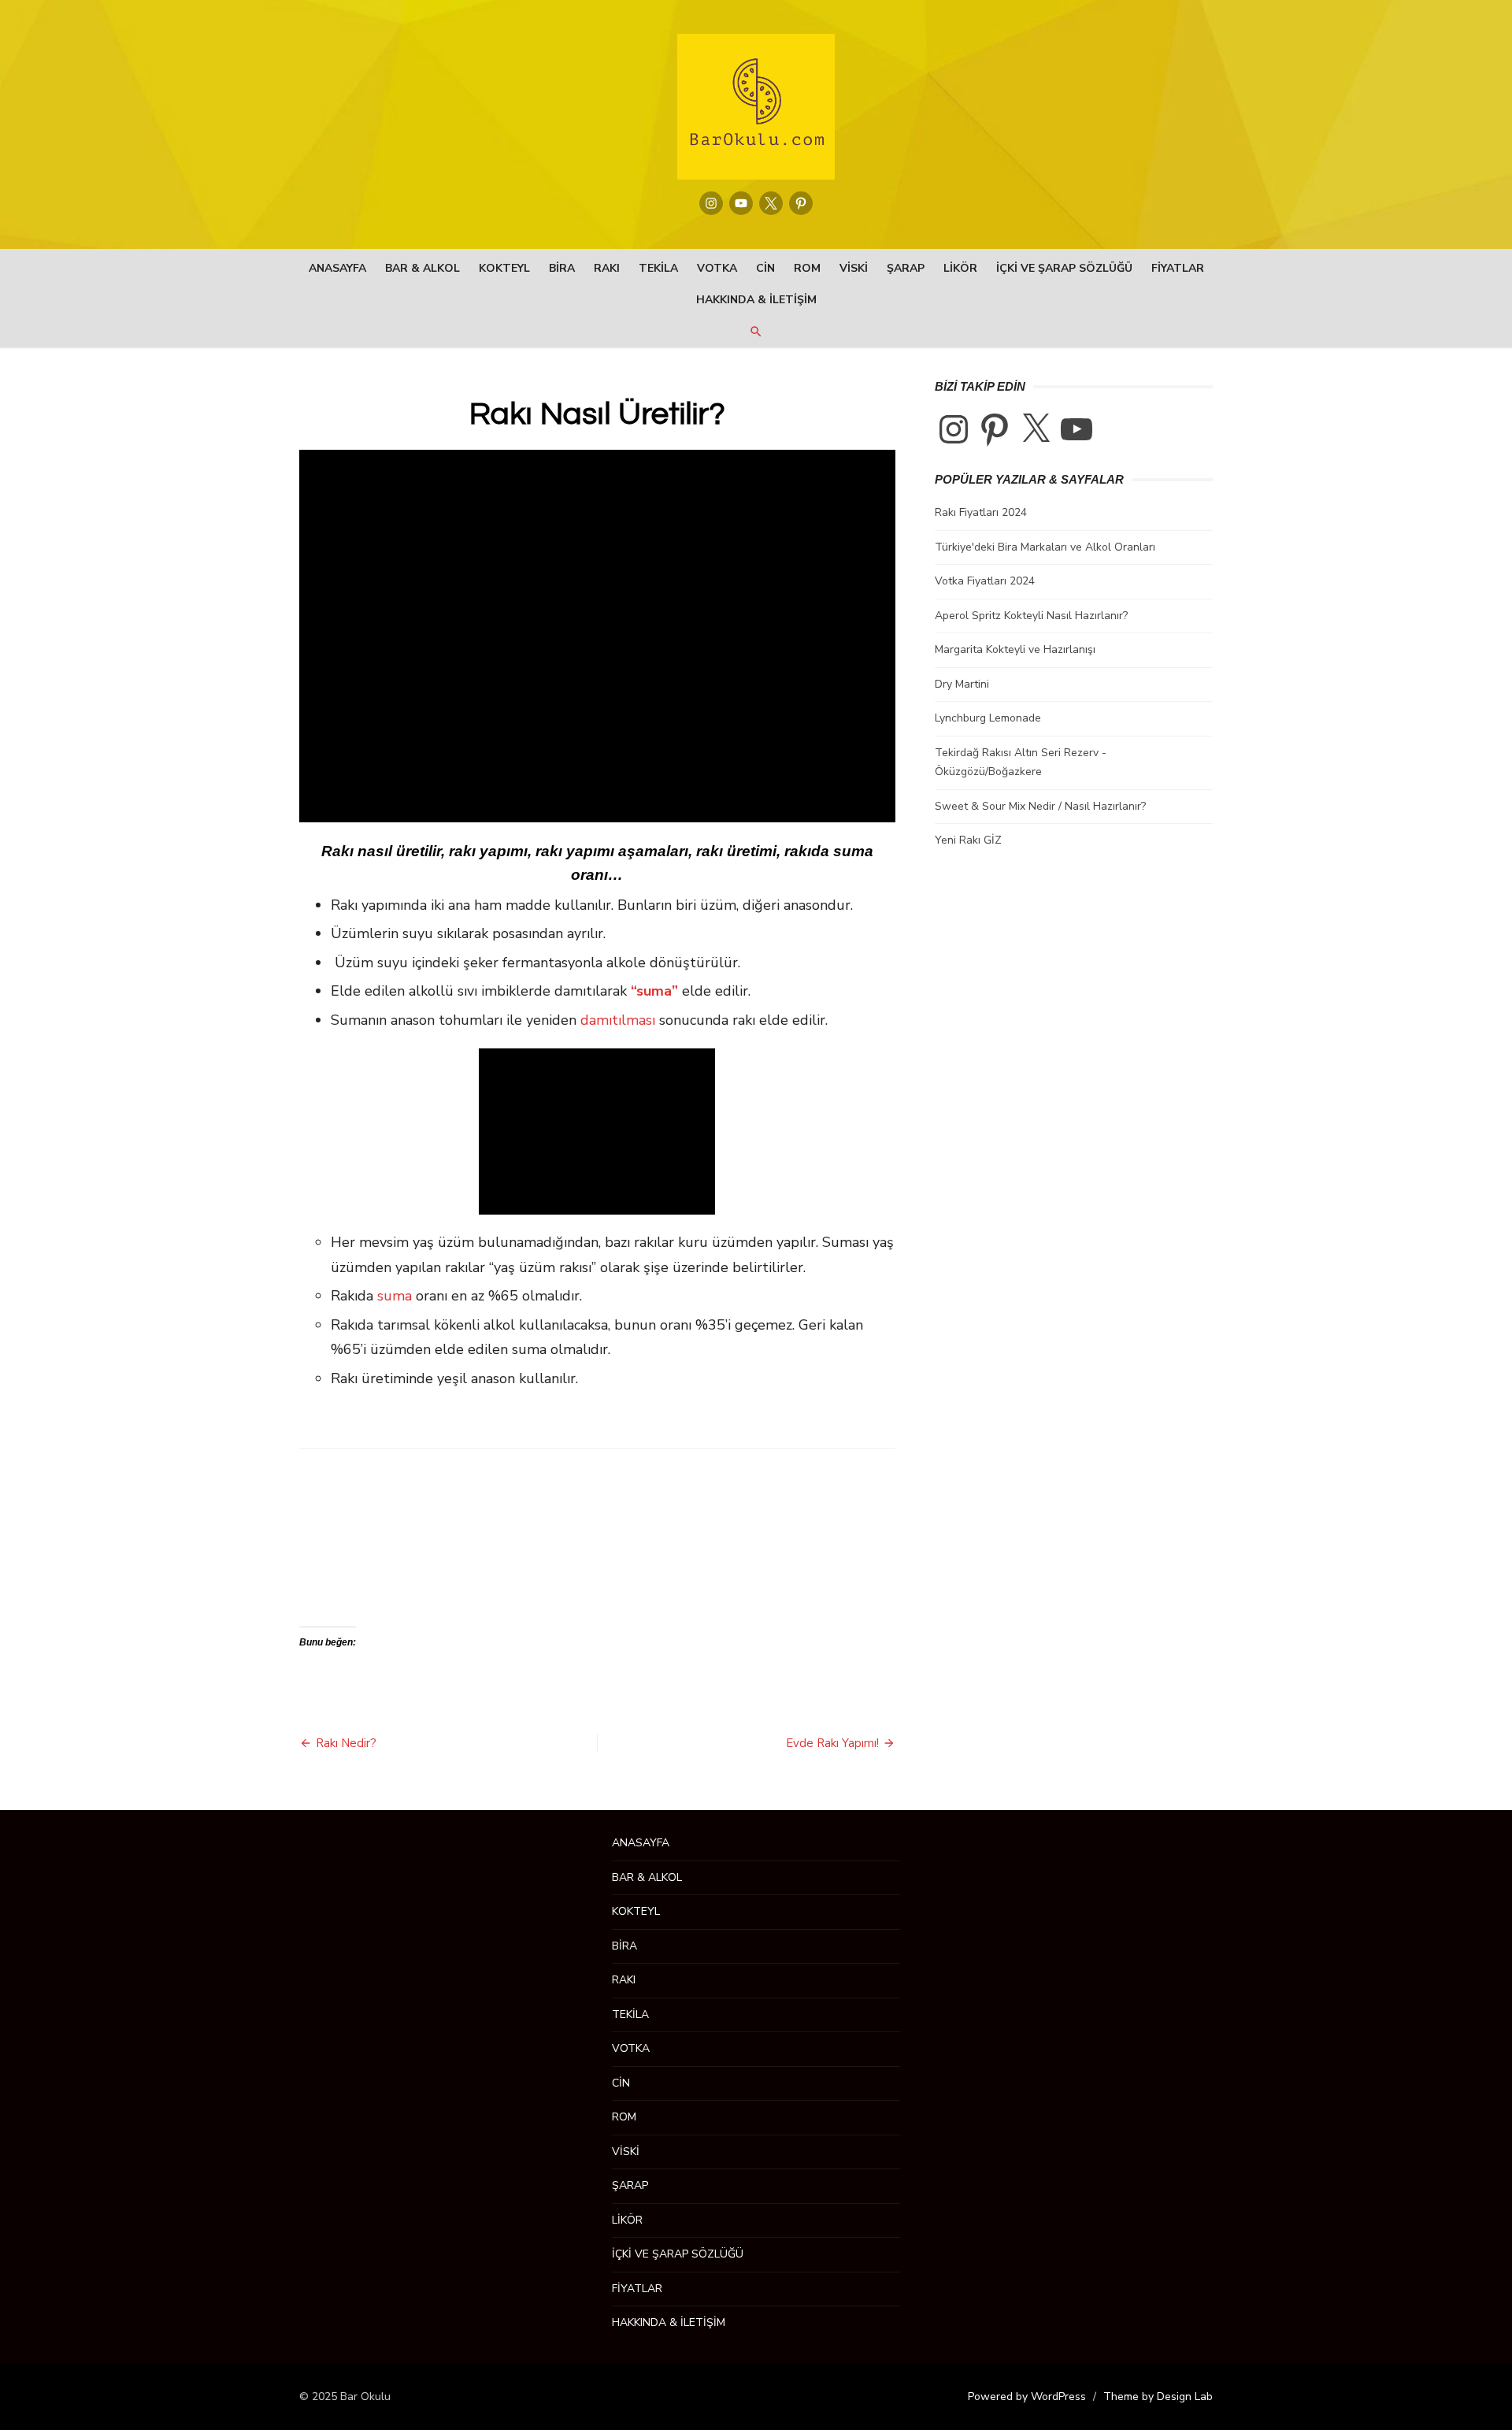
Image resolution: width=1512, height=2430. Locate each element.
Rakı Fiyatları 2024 (981, 512)
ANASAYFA (337, 268)
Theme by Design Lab (1158, 2397)
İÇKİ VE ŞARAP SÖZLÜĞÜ (1064, 268)
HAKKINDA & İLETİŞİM (756, 300)
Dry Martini (962, 684)
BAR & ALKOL (422, 268)
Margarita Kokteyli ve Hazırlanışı (1015, 649)
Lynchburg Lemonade (988, 718)
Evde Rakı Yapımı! (832, 1743)
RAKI (607, 268)
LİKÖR (960, 268)
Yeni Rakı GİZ (968, 840)
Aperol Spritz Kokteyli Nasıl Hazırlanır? (1031, 616)
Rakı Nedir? (346, 1743)
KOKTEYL (504, 268)
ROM (807, 268)
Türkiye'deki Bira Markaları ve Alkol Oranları (1045, 547)
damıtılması (618, 1020)
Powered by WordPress (1027, 2397)
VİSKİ (854, 268)
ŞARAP (906, 268)
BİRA (562, 268)
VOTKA (717, 268)
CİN (765, 268)
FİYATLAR (1178, 268)
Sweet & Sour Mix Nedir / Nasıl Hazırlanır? (1040, 806)
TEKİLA (658, 268)
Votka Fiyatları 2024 (985, 581)
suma (395, 1296)
